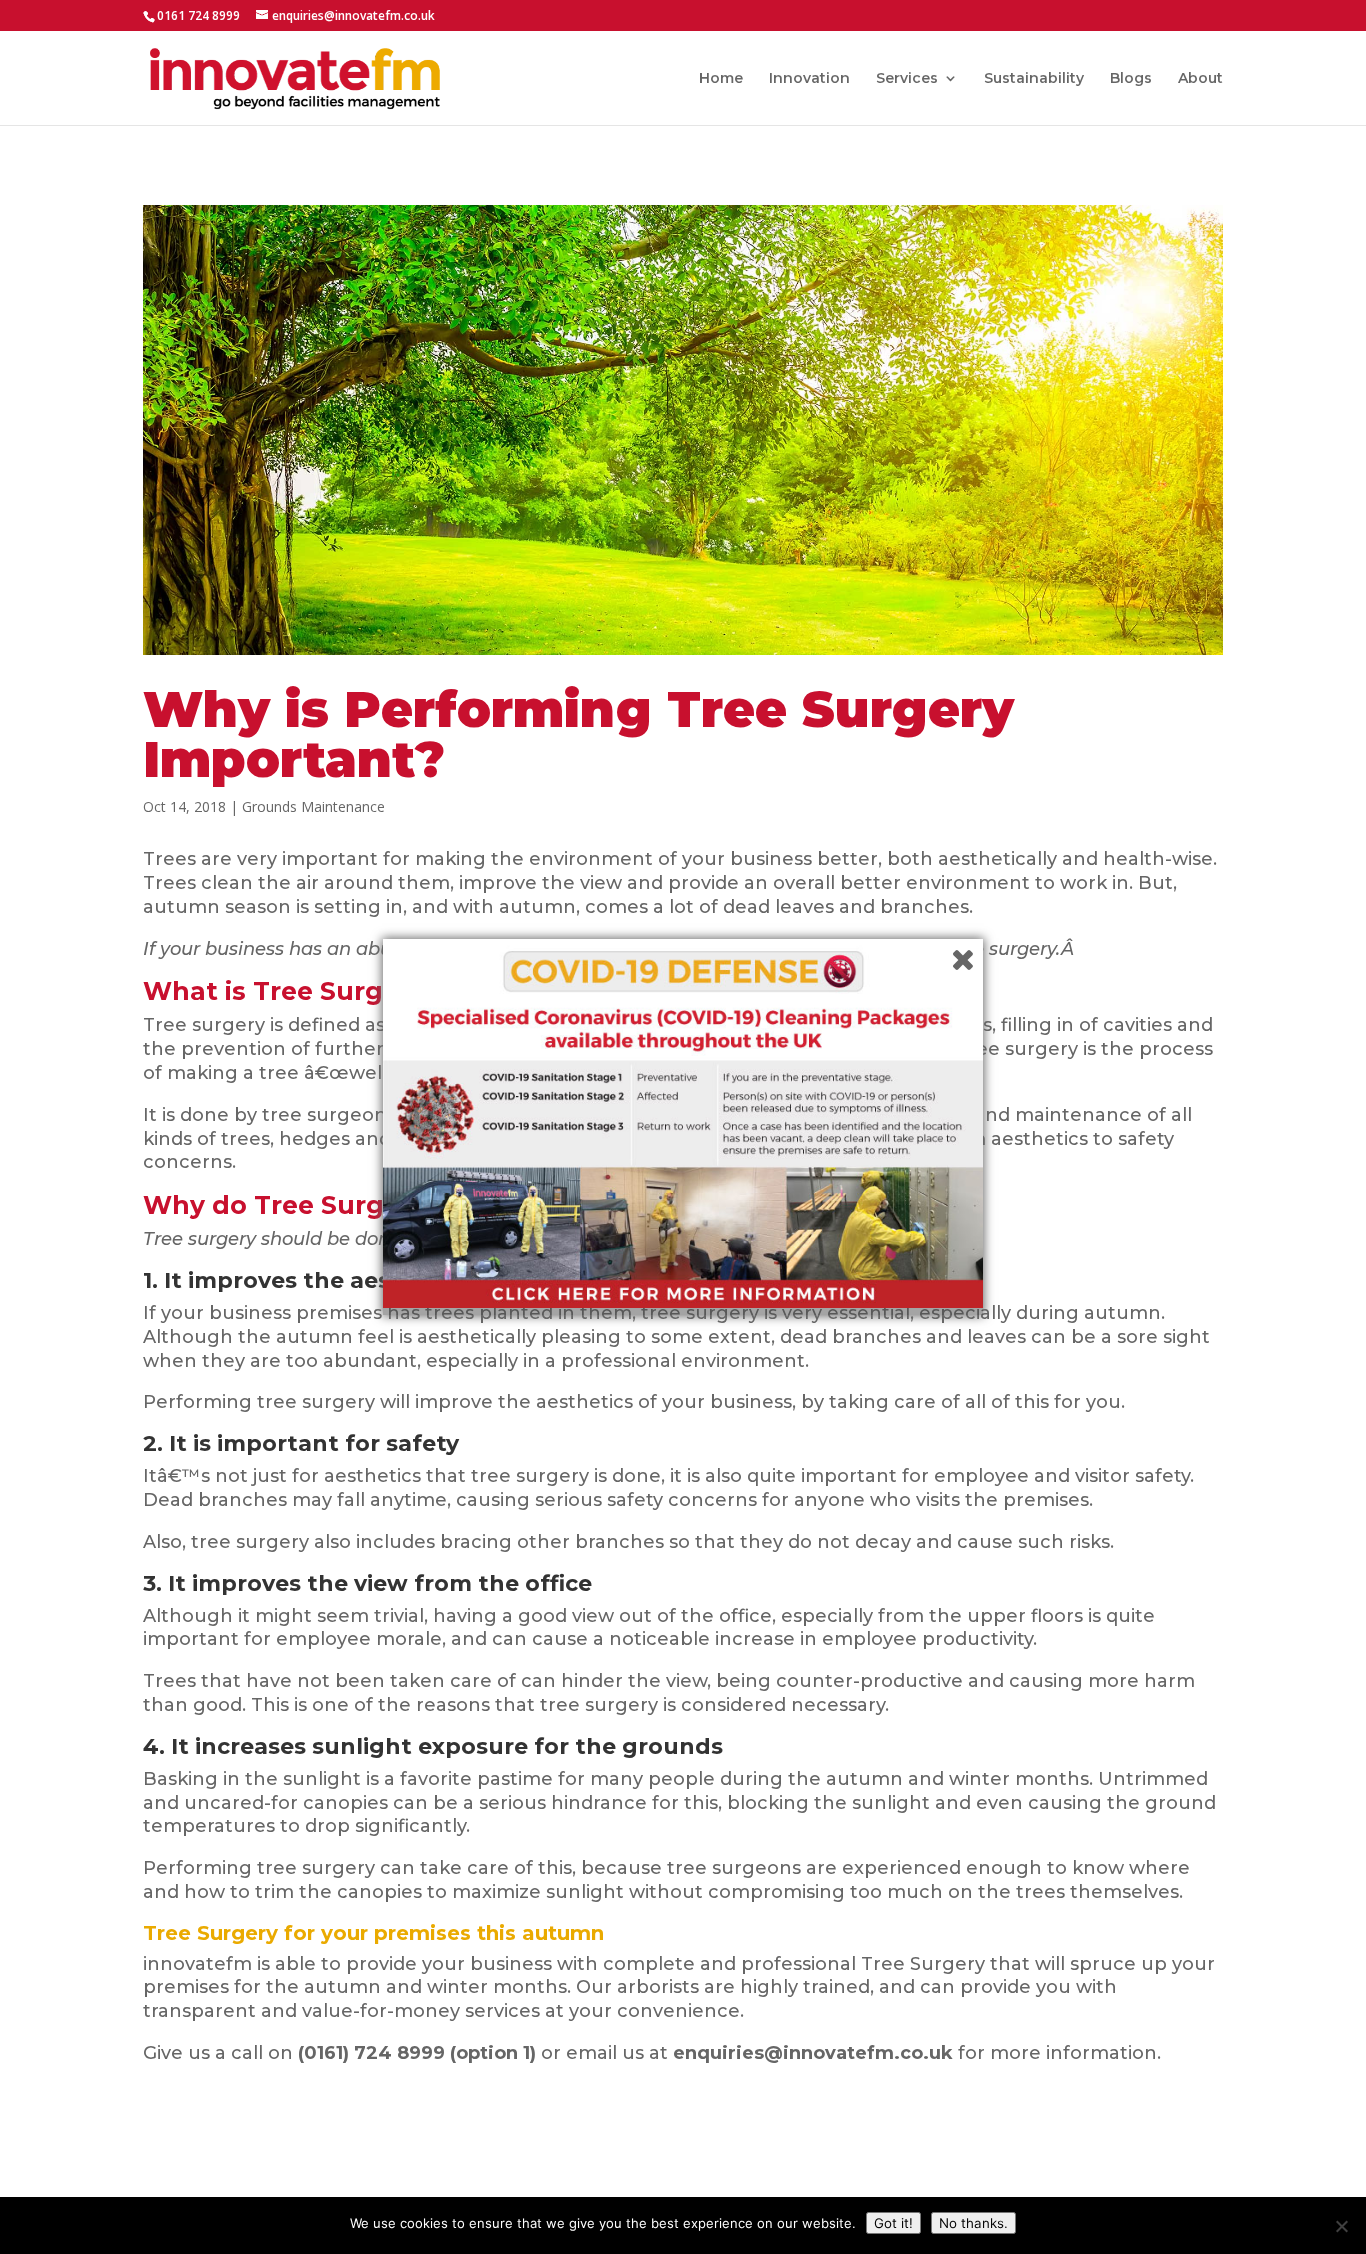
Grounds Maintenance (313, 806)
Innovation (809, 79)
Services (907, 79)
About (1200, 79)
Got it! (893, 2223)
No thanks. (973, 2223)
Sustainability (1034, 79)
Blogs (1131, 79)
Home (721, 79)
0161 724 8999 (198, 15)
